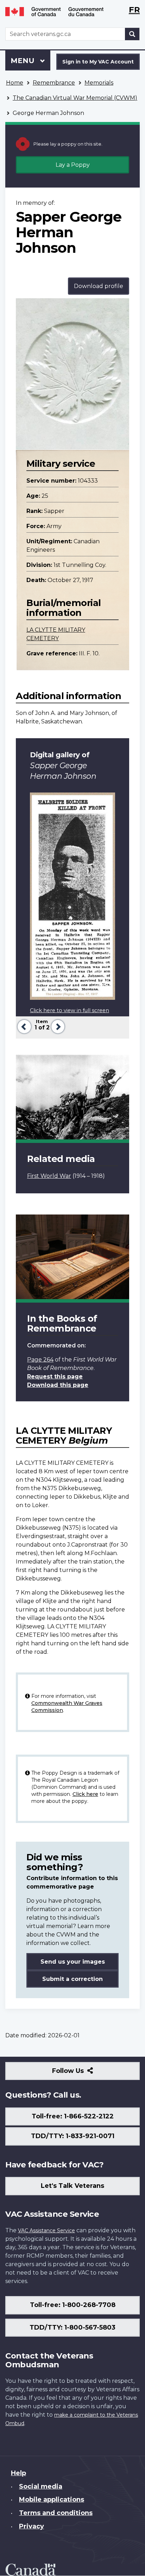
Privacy (31, 2526)
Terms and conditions (56, 2513)
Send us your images (73, 1962)
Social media (41, 2486)
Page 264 (40, 1360)
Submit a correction (72, 1979)
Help (18, 2473)
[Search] (132, 34)
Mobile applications (52, 2499)
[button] (23, 1026)
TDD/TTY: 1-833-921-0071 (73, 2136)
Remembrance (54, 83)
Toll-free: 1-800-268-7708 (73, 2305)
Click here (85, 1794)
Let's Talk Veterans (72, 2186)
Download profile (99, 286)
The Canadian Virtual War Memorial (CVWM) (75, 98)
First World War (49, 1176)
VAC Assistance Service (46, 2231)
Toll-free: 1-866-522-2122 (73, 2116)
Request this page (55, 1376)
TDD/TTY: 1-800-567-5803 (72, 2327)
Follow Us (83, 2073)
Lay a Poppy (73, 165)
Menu (24, 61)
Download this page (58, 1385)
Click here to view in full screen (70, 1010)
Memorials (99, 83)
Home (15, 83)
